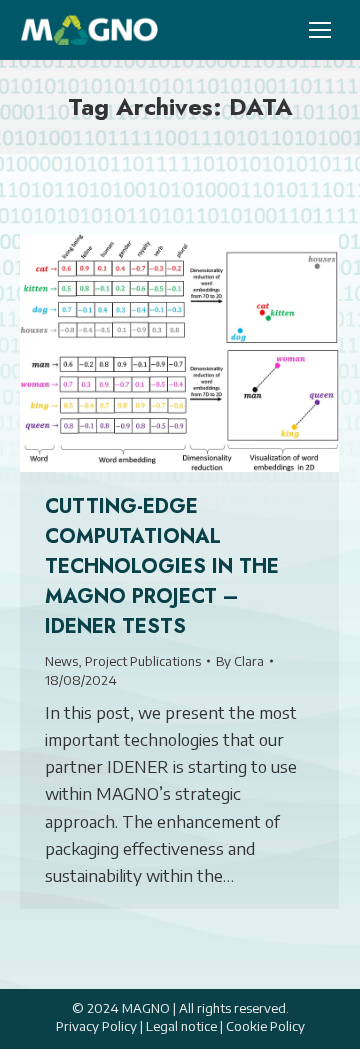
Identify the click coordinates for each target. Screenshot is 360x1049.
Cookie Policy (265, 1026)
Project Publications (143, 661)
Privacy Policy (96, 1026)
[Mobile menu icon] (320, 30)
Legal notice (181, 1026)
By (240, 661)
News (61, 661)
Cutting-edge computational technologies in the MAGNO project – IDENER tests (162, 566)
